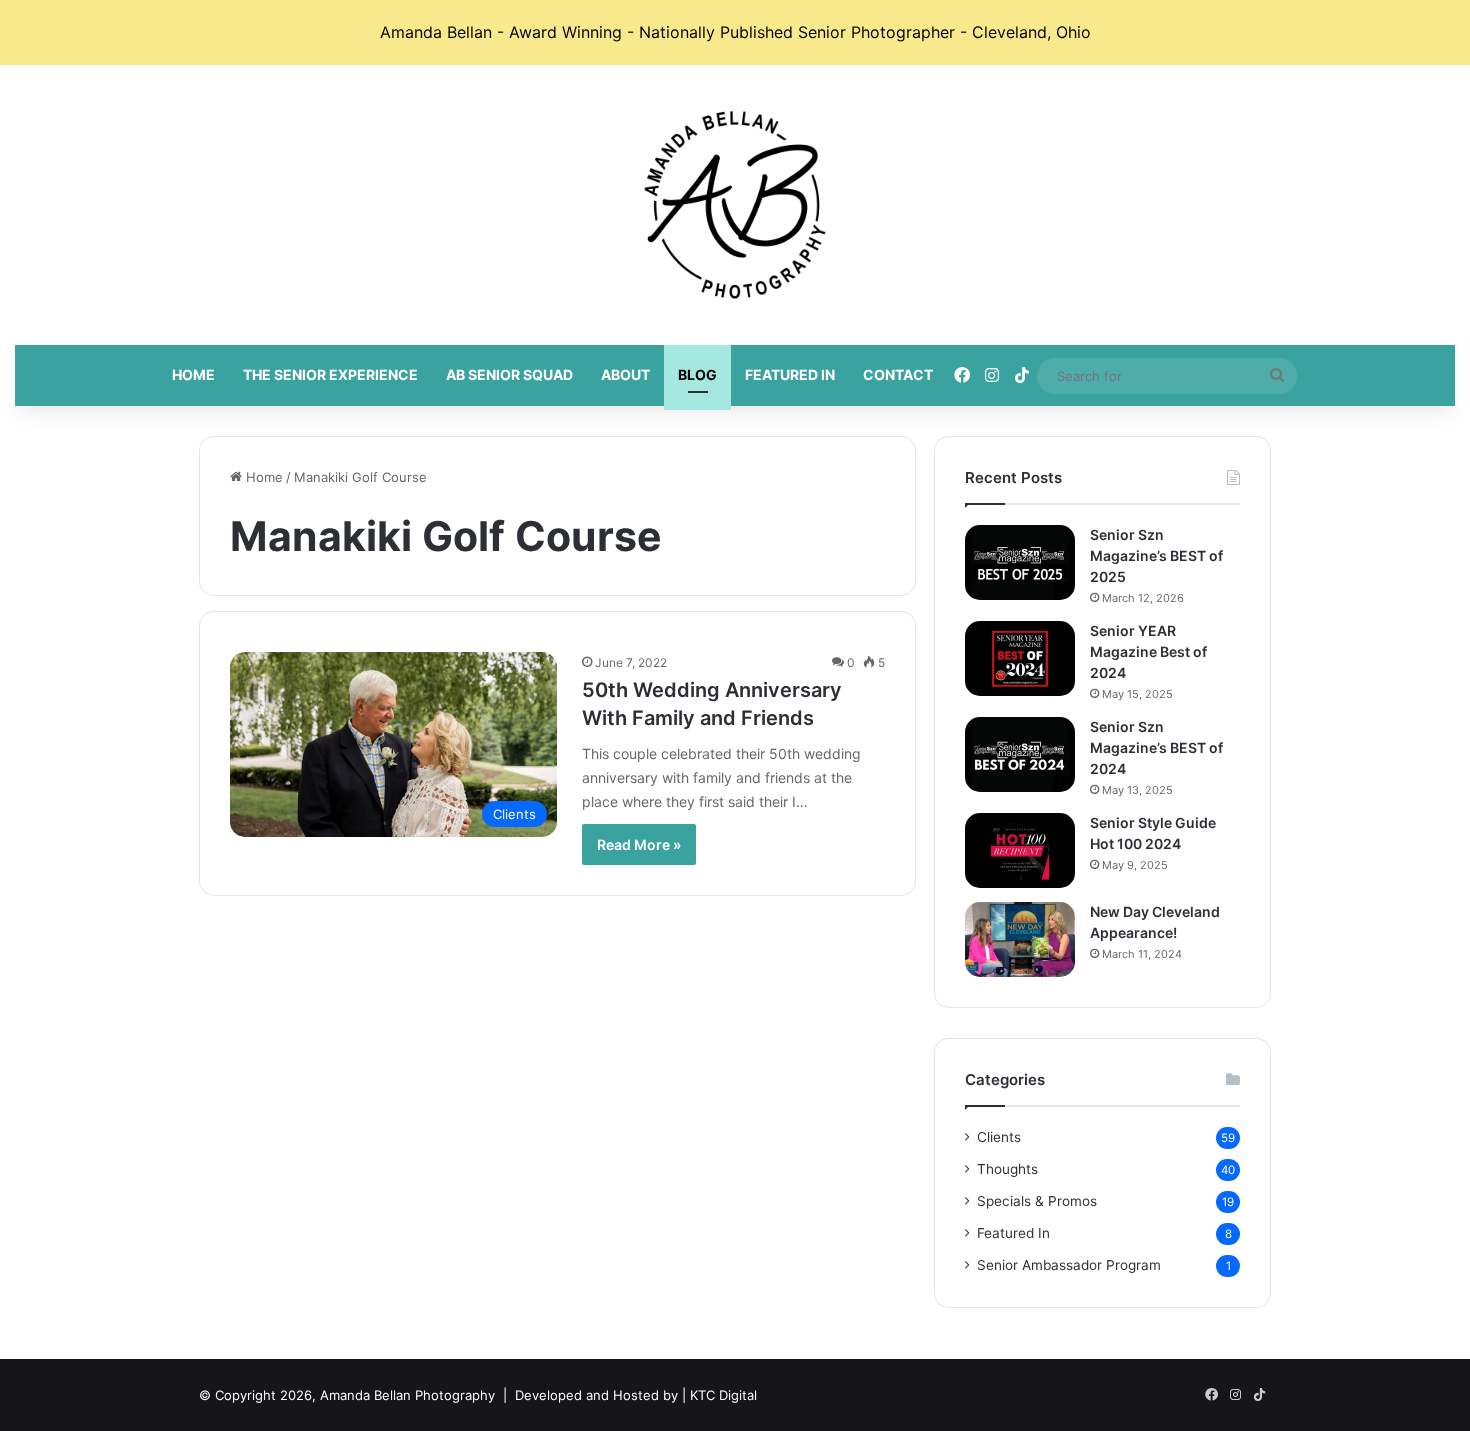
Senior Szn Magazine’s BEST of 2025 (1156, 555)
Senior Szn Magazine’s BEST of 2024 (1156, 747)
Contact (898, 374)
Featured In (790, 374)
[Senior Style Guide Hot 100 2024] (1020, 850)
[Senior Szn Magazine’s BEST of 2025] (1020, 562)
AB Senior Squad (509, 374)
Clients (999, 1137)
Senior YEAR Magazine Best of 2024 (1148, 651)
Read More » (639, 844)
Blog (697, 374)
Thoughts (1007, 1169)
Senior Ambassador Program (1069, 1265)
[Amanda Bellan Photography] (735, 205)
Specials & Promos (1037, 1201)
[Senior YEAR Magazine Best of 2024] (1020, 658)
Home (193, 374)
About (625, 374)
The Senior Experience (330, 374)
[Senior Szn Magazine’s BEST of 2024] (1020, 754)
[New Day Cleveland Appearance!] (1020, 939)
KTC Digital (723, 1395)
